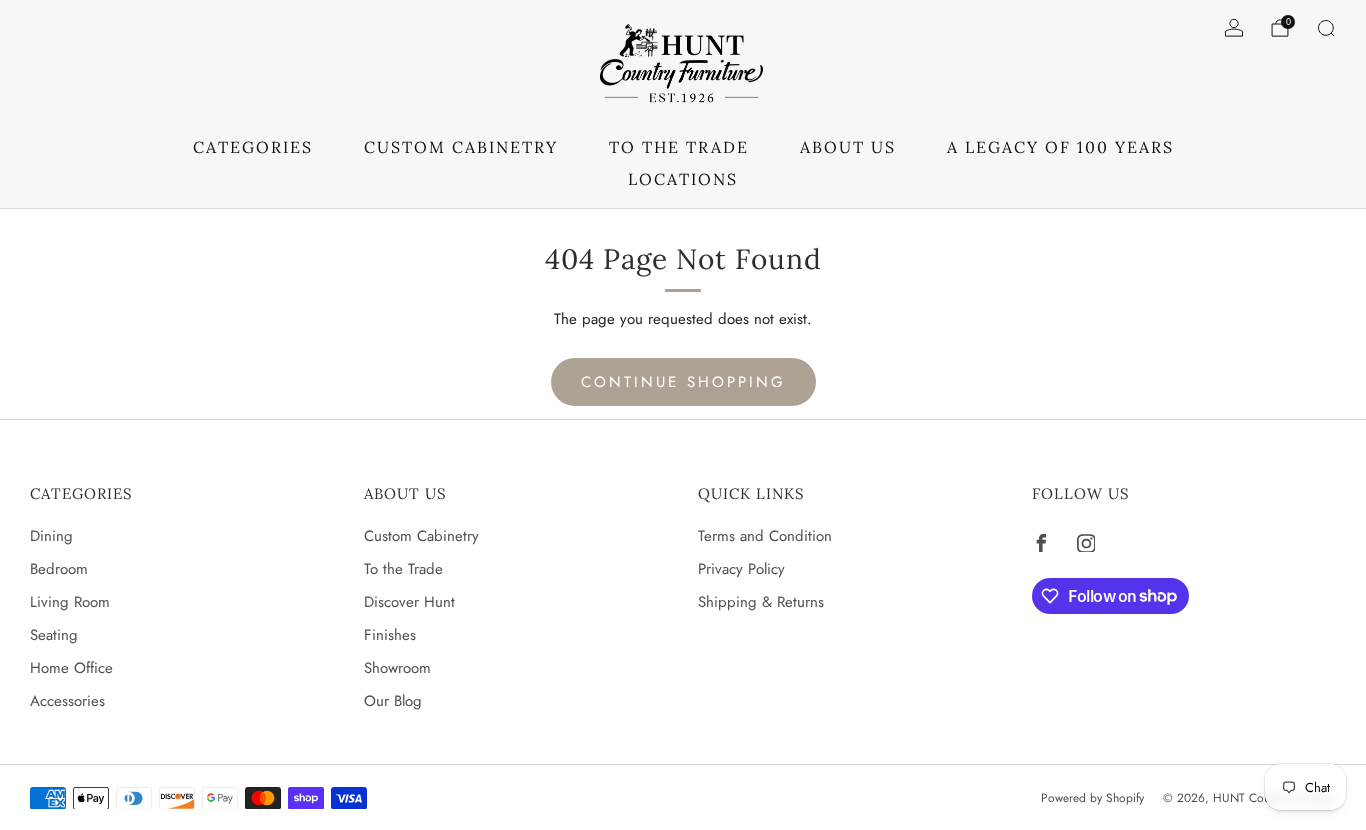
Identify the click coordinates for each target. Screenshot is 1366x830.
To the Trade (403, 569)
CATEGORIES (253, 147)
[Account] (1234, 28)
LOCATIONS (683, 179)
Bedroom (59, 569)
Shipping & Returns (761, 602)
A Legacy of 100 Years (1060, 147)
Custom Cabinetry (421, 536)
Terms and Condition (765, 536)
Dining (51, 536)
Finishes (390, 635)
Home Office (71, 668)
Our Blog (393, 701)
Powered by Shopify (1092, 798)
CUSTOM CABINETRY (461, 147)
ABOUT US (848, 147)
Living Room (70, 602)
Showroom (397, 668)
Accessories (67, 701)
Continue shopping (683, 382)
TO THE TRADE (679, 147)
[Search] (1326, 28)
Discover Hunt (409, 602)
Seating (54, 635)
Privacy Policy (741, 569)
